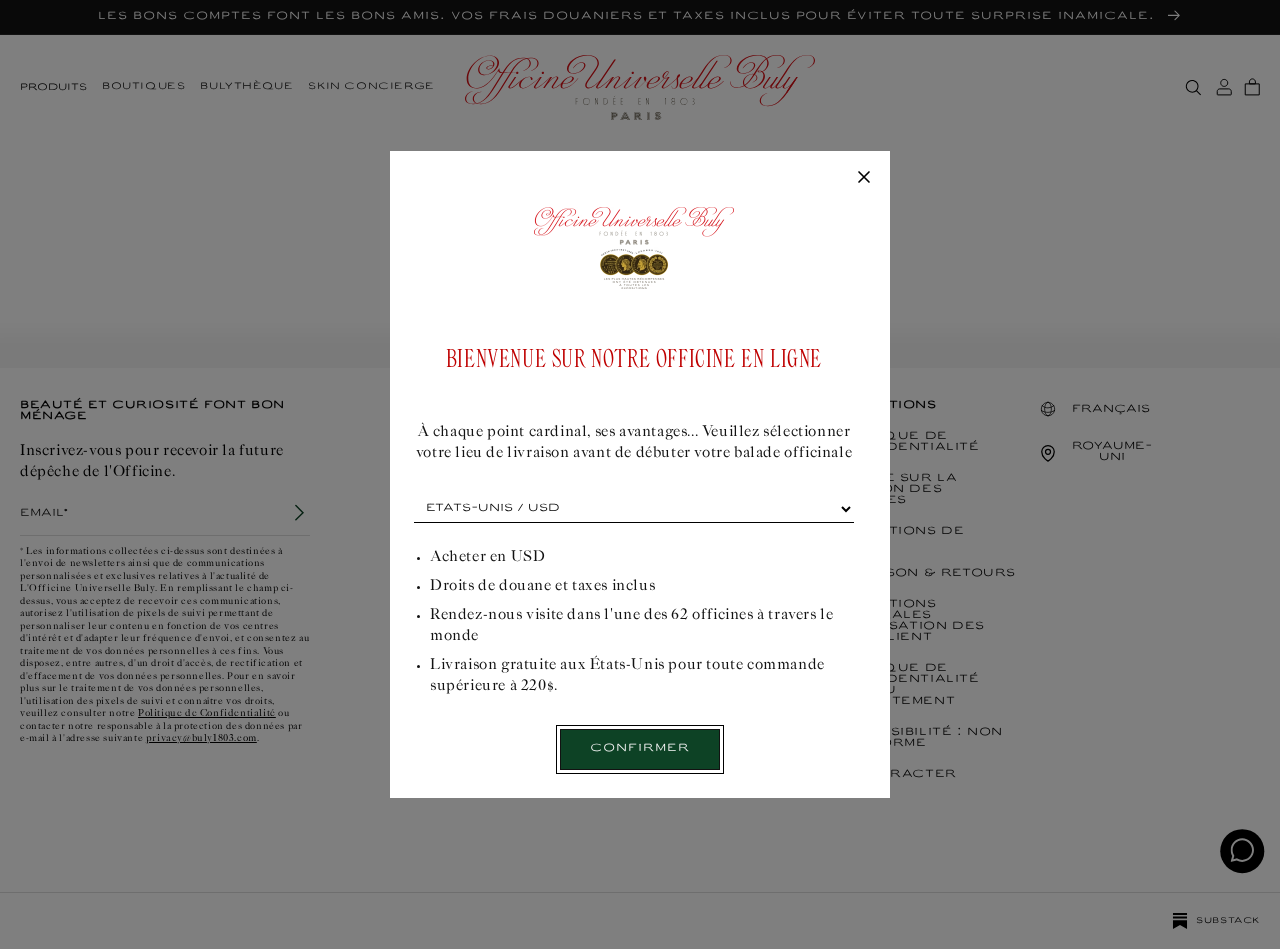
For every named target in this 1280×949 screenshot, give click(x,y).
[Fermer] (864, 178)
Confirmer (640, 748)
